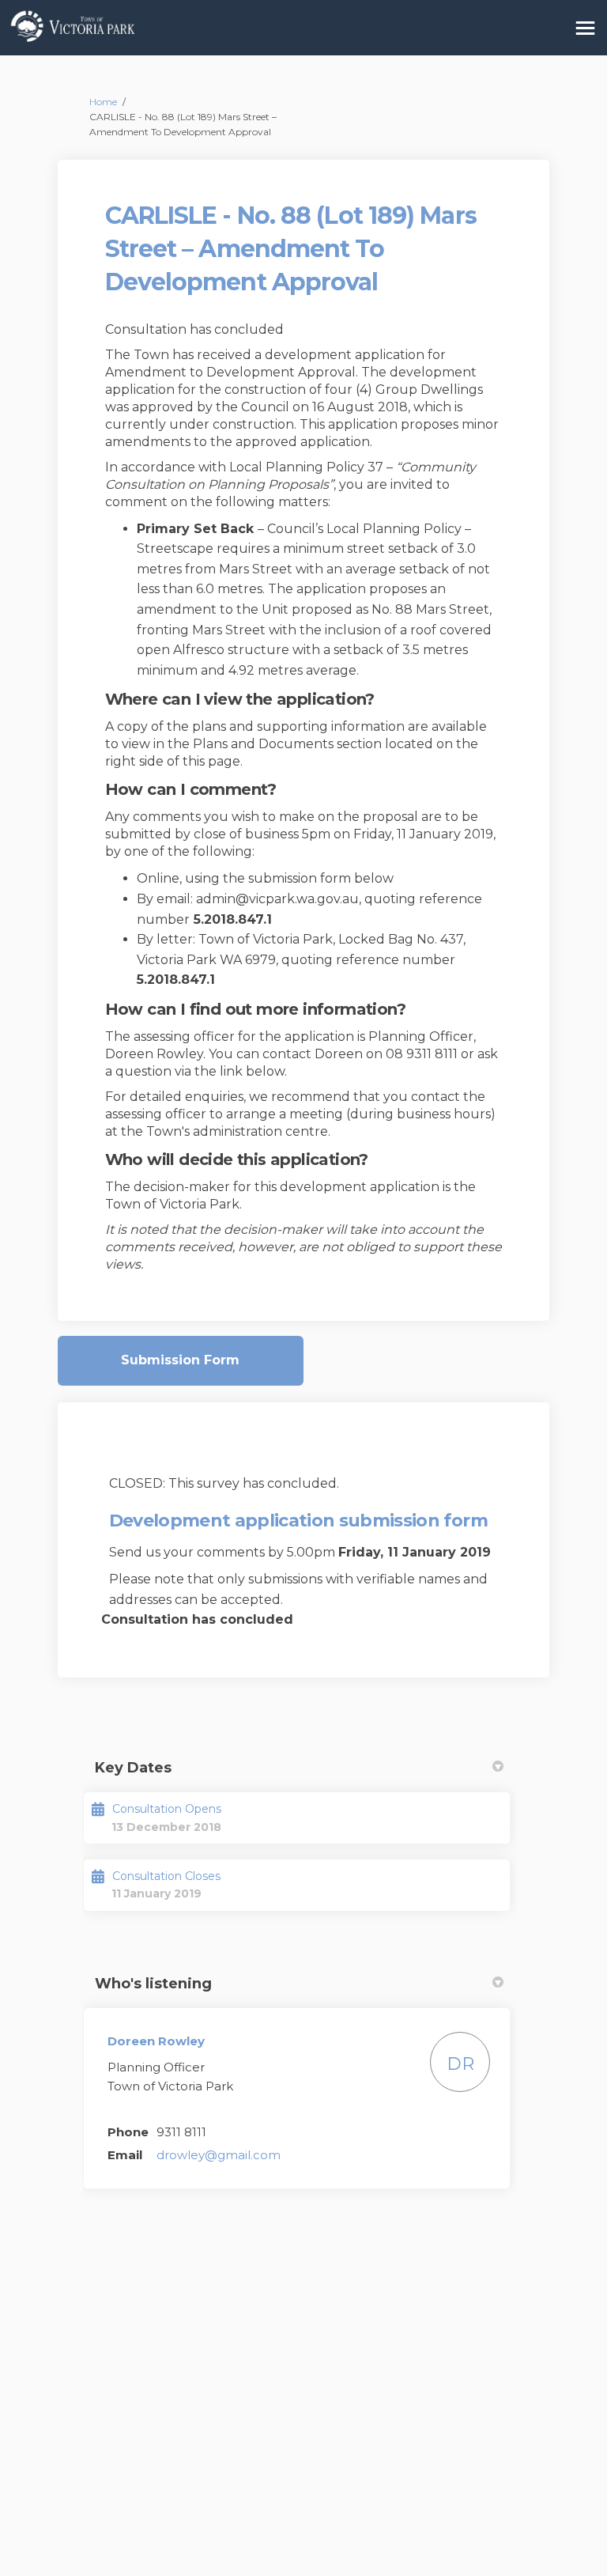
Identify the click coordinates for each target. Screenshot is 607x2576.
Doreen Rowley (156, 2041)
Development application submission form (298, 1521)
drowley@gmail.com (219, 2155)
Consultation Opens (167, 1809)
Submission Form (180, 1360)
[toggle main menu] (585, 28)
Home (103, 102)
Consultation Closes (166, 1876)
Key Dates (133, 1768)
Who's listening (153, 1984)
